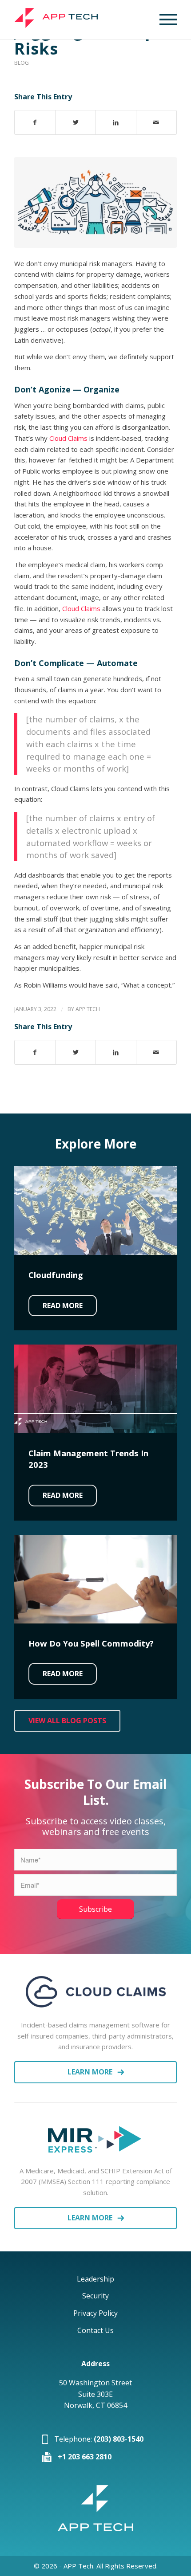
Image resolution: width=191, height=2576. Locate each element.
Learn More (90, 2072)
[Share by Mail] (156, 123)
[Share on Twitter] (76, 123)
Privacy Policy (95, 2313)
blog (22, 63)
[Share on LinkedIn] (116, 123)
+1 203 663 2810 (85, 2457)
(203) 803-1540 (119, 2439)
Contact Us (95, 2330)
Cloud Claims (68, 438)
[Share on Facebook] (35, 123)
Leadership (95, 2279)
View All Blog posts (67, 1721)
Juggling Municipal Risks (93, 40)
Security (95, 2296)
